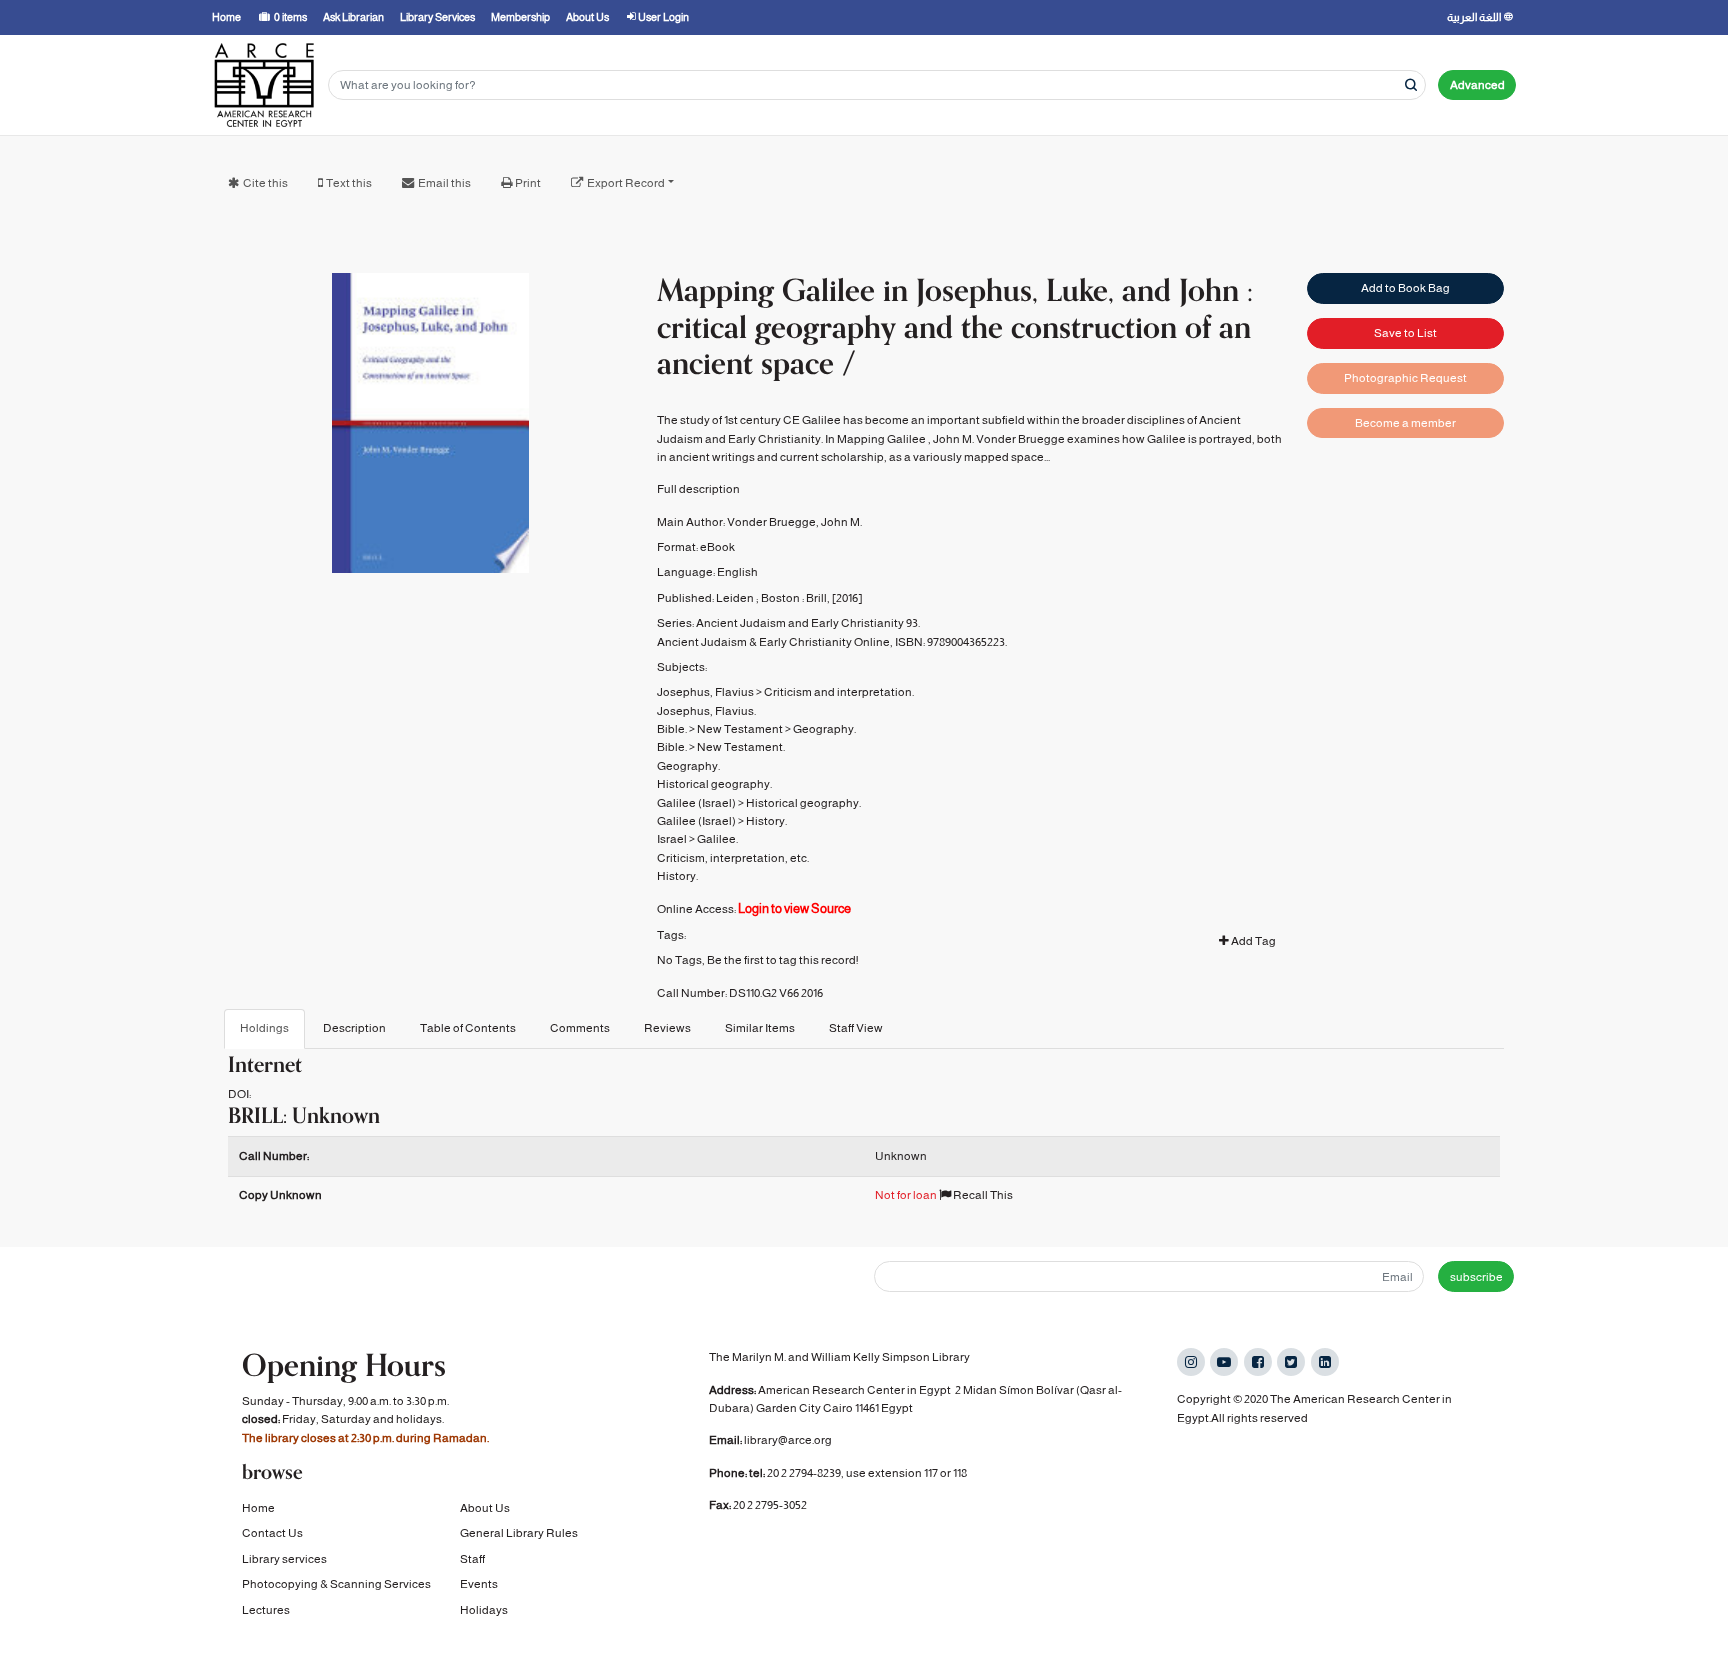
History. (766, 821)
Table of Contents (468, 1028)
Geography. (824, 729)
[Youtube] (1224, 1362)
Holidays (484, 1610)
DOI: (239, 1094)
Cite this (265, 183)
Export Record (626, 183)
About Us (485, 1508)
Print (528, 183)
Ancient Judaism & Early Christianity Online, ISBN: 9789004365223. (832, 642)
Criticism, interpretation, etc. (733, 858)
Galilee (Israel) (696, 803)
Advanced (1477, 85)
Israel (672, 839)
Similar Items (760, 1028)
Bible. (672, 729)
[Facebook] (1258, 1362)
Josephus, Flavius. (706, 711)
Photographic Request (1405, 378)
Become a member (1405, 423)
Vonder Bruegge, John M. (794, 522)
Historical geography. (714, 784)
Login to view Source (794, 908)
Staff (472, 1559)
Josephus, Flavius (705, 692)
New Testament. (741, 747)
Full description (698, 489)
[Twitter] (1291, 1362)
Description (354, 1028)
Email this (444, 183)
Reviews (667, 1028)
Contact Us (272, 1533)
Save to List (1405, 333)
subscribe (1476, 1277)
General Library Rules (519, 1533)
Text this (349, 183)
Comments (580, 1028)
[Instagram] (1191, 1362)
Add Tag (1252, 941)
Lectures (266, 1610)
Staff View (856, 1028)
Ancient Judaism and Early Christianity (800, 623)
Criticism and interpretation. (839, 692)
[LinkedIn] (1325, 1362)
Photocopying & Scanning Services (336, 1584)
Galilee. (717, 839)
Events (479, 1584)
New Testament (740, 729)
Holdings (264, 1028)
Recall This (982, 1195)
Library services (284, 1559)
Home (258, 1508)
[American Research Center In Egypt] (264, 85)
